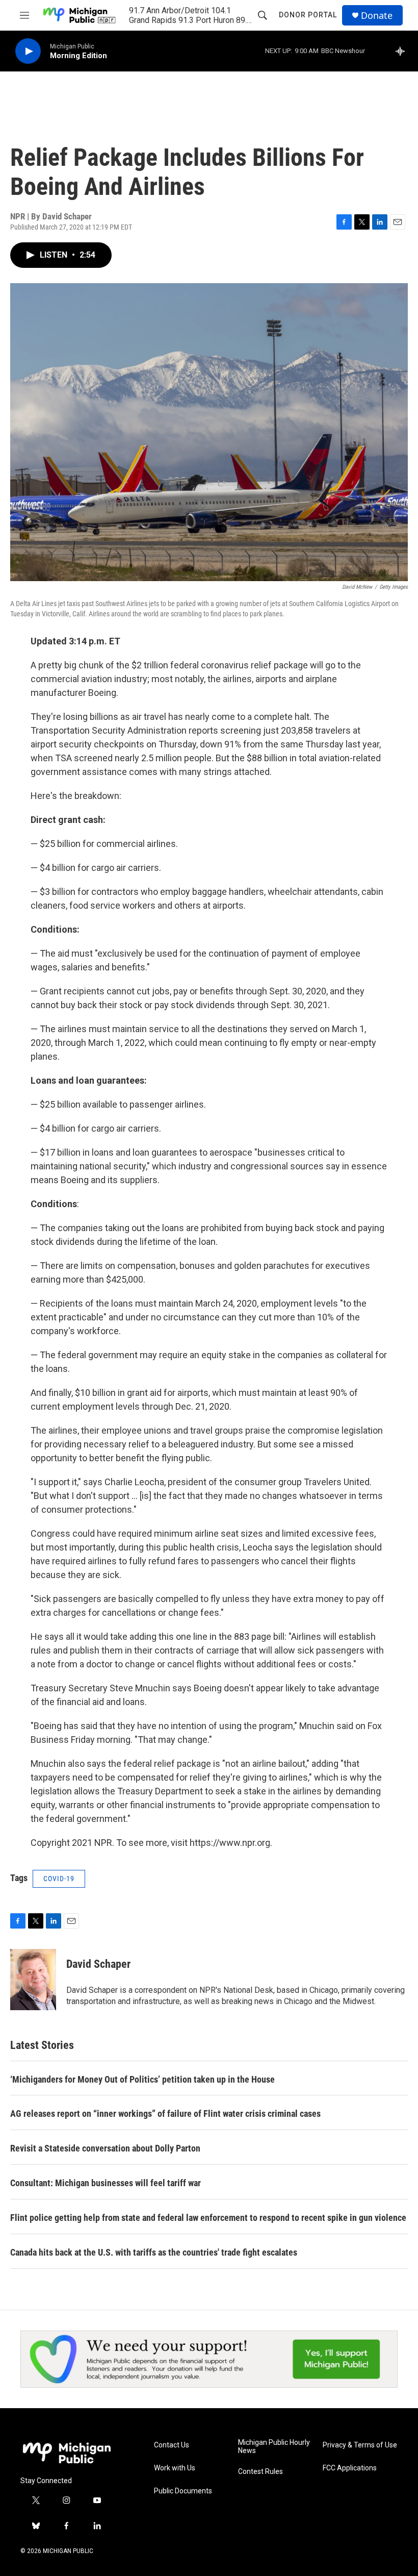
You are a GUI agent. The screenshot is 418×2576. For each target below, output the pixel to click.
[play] (28, 51)
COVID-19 (59, 1879)
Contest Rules (260, 2472)
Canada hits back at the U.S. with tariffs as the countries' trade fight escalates (154, 2252)
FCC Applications (350, 2468)
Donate (377, 16)
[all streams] (403, 51)
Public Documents (183, 2491)
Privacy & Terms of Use (360, 2445)
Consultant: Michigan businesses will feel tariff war (106, 2183)
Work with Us (175, 2468)
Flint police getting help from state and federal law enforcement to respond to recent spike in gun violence (208, 2218)
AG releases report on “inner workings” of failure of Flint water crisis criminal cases (165, 2114)
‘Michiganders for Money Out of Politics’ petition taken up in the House (142, 2079)
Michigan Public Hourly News (274, 2447)
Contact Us (172, 2445)
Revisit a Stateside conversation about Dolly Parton (105, 2148)
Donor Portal (308, 15)
